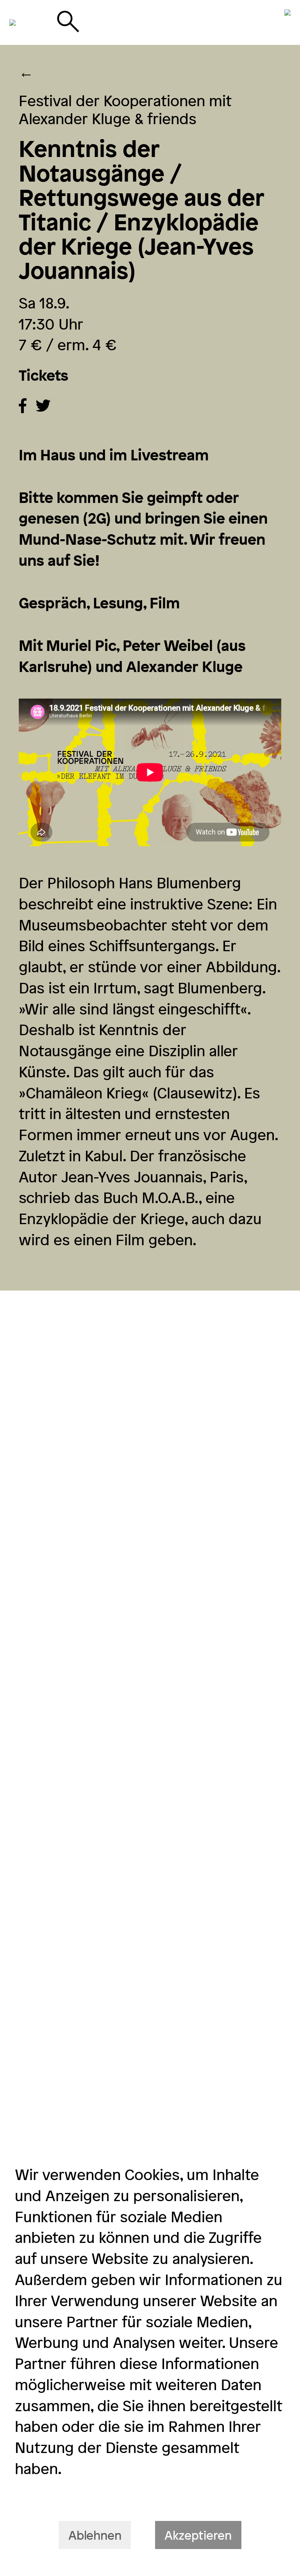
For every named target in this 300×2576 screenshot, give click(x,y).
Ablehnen (95, 2535)
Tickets (44, 375)
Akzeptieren (198, 2535)
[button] (23, 406)
